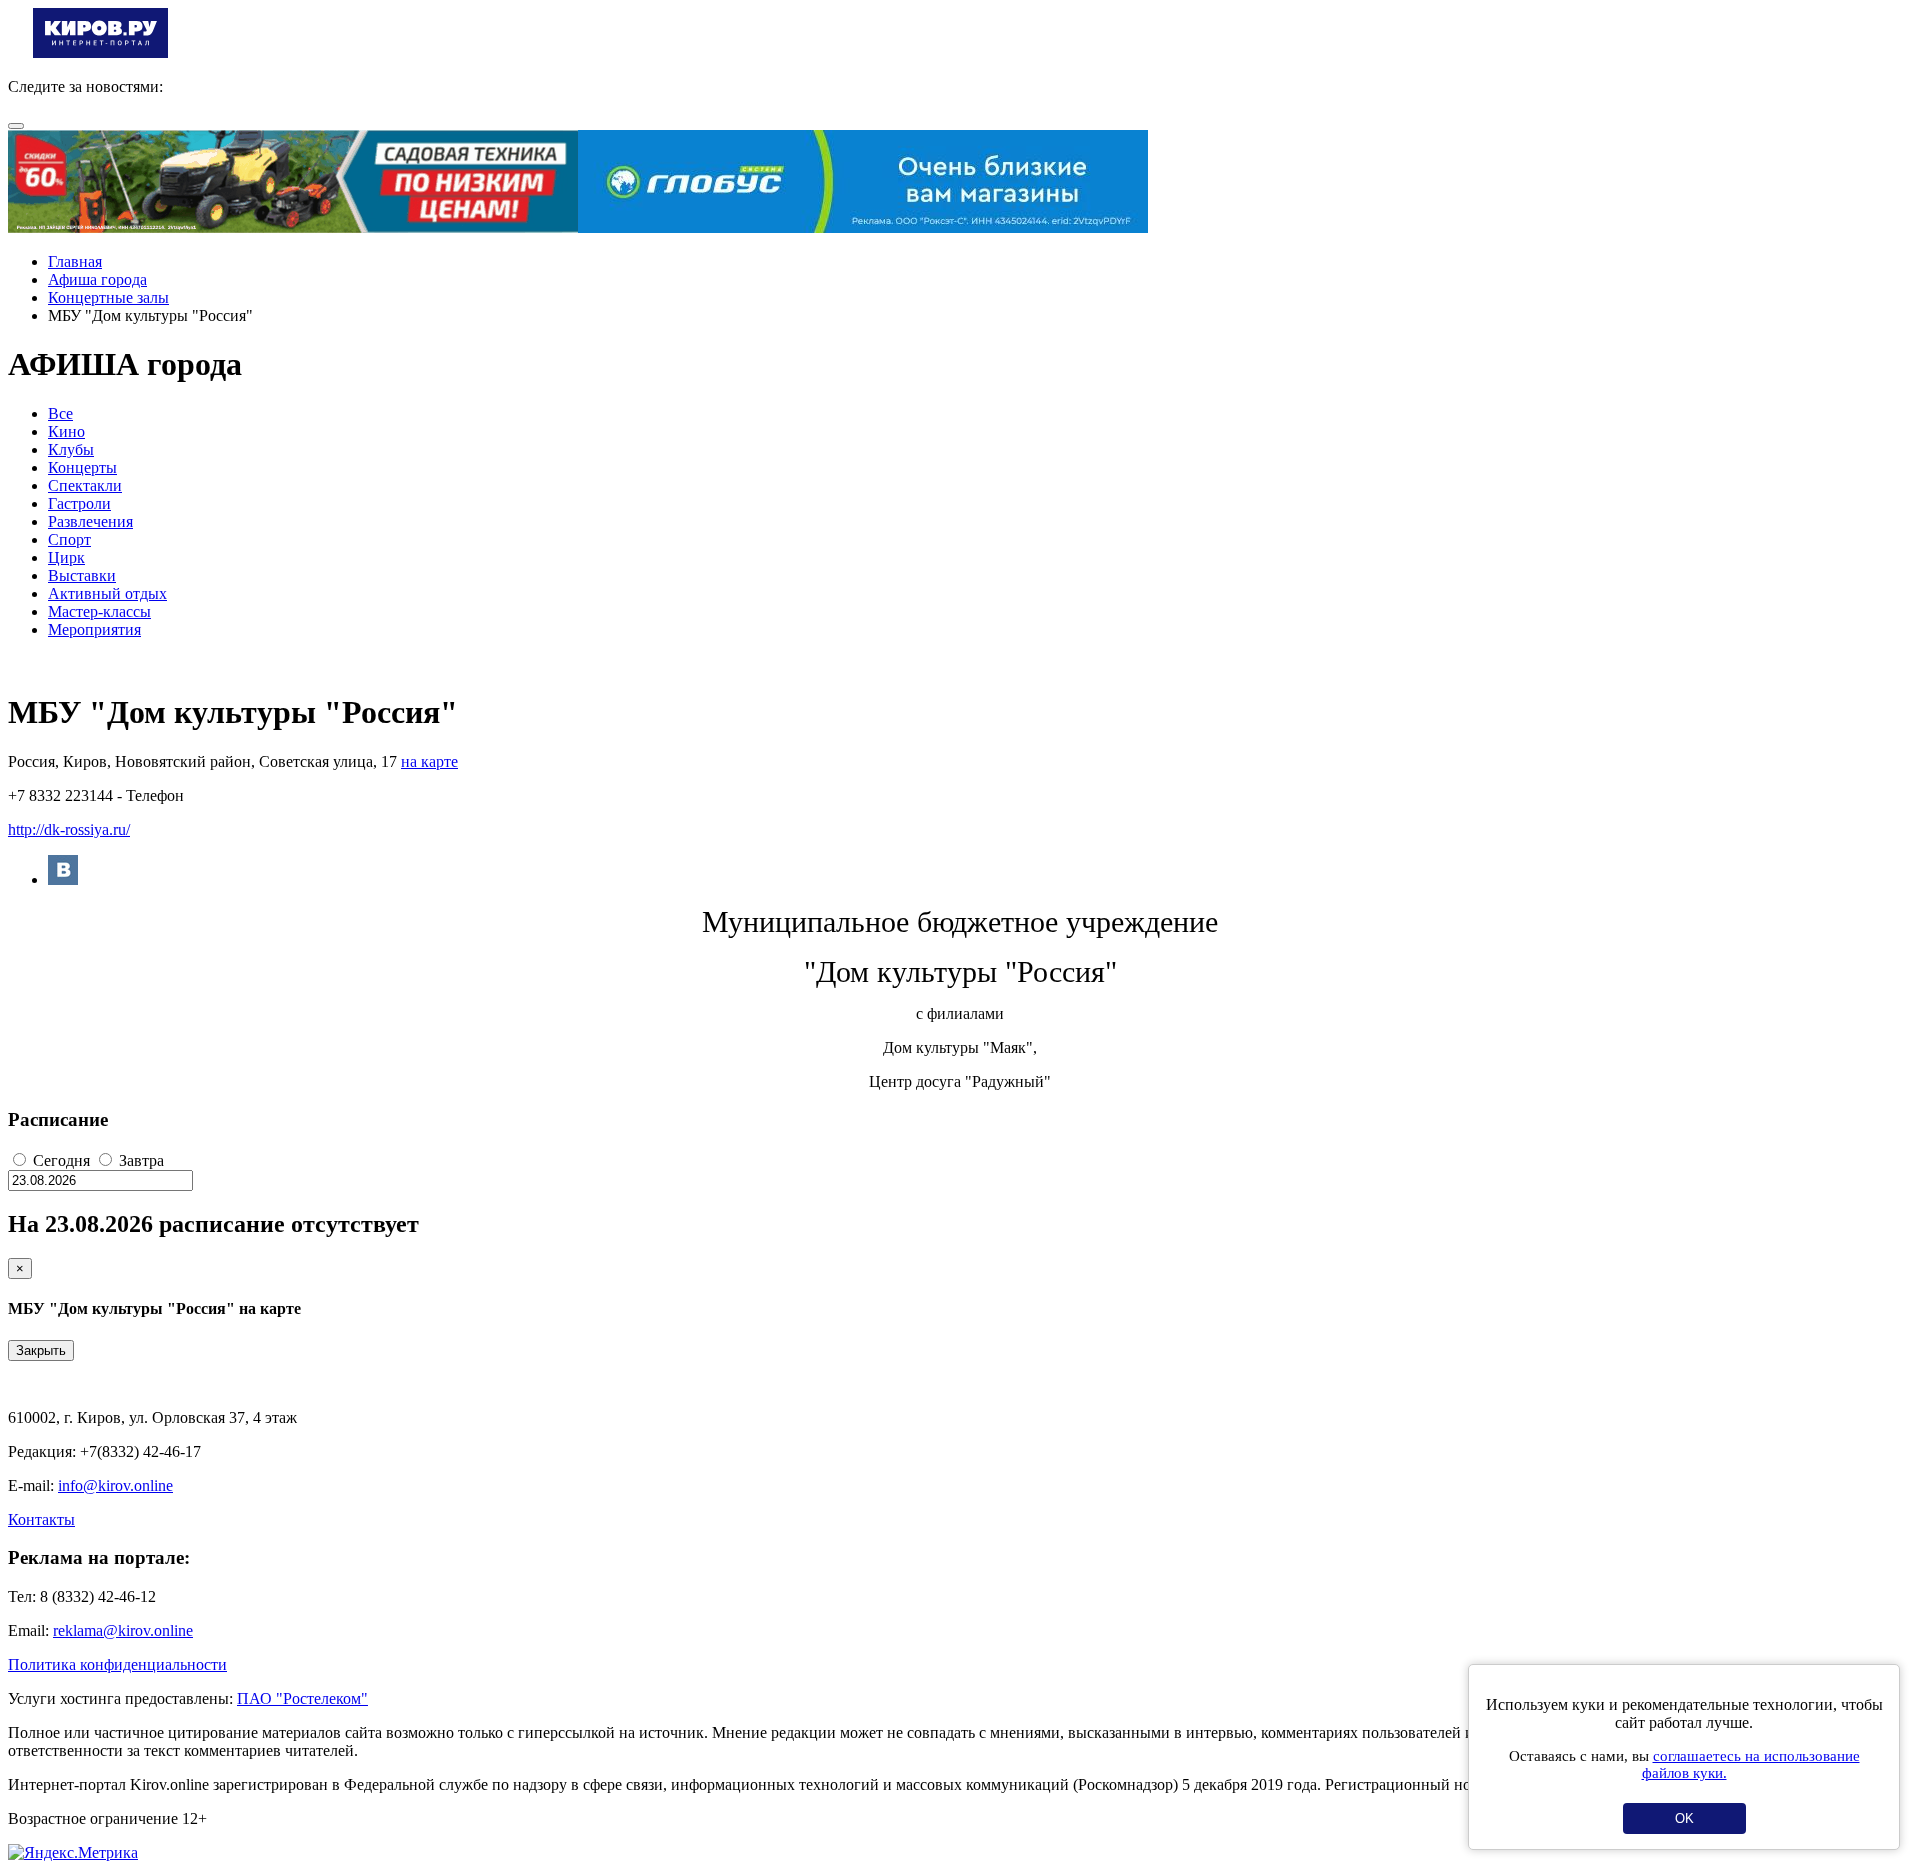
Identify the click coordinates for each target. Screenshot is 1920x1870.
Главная (75, 261)
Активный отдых (107, 593)
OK (1684, 1818)
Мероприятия (94, 629)
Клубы (71, 449)
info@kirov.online (115, 1485)
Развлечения (90, 521)
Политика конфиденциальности (117, 1664)
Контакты (41, 1519)
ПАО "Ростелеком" (302, 1698)
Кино (66, 431)
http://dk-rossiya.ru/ (69, 829)
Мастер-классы (99, 611)
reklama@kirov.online (123, 1630)
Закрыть (41, 1350)
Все (60, 413)
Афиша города (97, 279)
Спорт (69, 539)
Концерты (82, 467)
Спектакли (85, 485)
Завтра (139, 1160)
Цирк (66, 557)
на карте (429, 761)
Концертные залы (108, 297)
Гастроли (79, 503)
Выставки (82, 575)
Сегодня (61, 1160)
